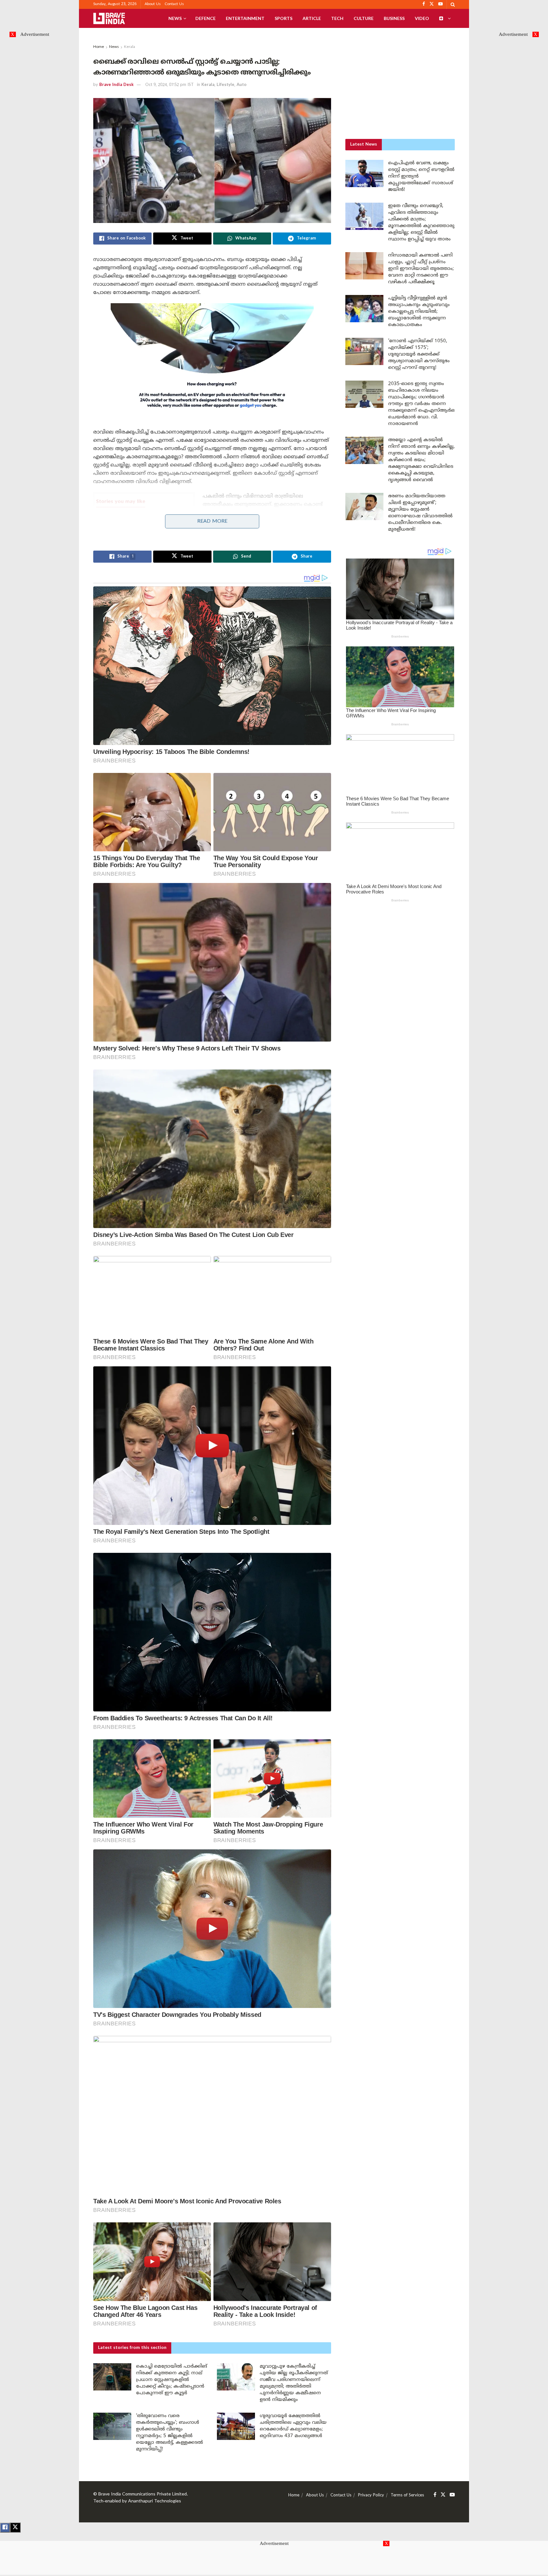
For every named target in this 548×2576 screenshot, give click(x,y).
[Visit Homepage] (109, 18)
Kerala (130, 47)
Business (394, 18)
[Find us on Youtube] (452, 2495)
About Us (153, 4)
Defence (205, 18)
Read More (212, 521)
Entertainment (245, 18)
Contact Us (174, 4)
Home (99, 47)
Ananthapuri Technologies (155, 2501)
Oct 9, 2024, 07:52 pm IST (170, 85)
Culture (364, 18)
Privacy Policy (371, 2495)
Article (312, 18)
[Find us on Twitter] (443, 2495)
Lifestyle (225, 85)
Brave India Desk (116, 85)
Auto (241, 85)
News (175, 18)
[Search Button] (453, 4)
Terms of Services (407, 2495)
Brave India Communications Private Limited (143, 2494)
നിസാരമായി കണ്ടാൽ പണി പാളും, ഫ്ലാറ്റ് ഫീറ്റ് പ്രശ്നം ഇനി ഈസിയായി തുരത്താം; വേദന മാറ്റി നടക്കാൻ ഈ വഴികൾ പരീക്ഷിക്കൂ (421, 269)
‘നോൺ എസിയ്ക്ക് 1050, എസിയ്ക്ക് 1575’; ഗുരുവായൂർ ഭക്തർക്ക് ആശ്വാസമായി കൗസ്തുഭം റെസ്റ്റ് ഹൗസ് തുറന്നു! (145, 525)
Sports (284, 18)
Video (422, 18)
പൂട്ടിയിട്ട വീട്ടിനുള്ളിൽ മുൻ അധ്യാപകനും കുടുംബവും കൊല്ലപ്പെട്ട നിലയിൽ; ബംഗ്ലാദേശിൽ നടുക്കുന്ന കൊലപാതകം (419, 312)
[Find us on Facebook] (435, 2495)
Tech (337, 18)
